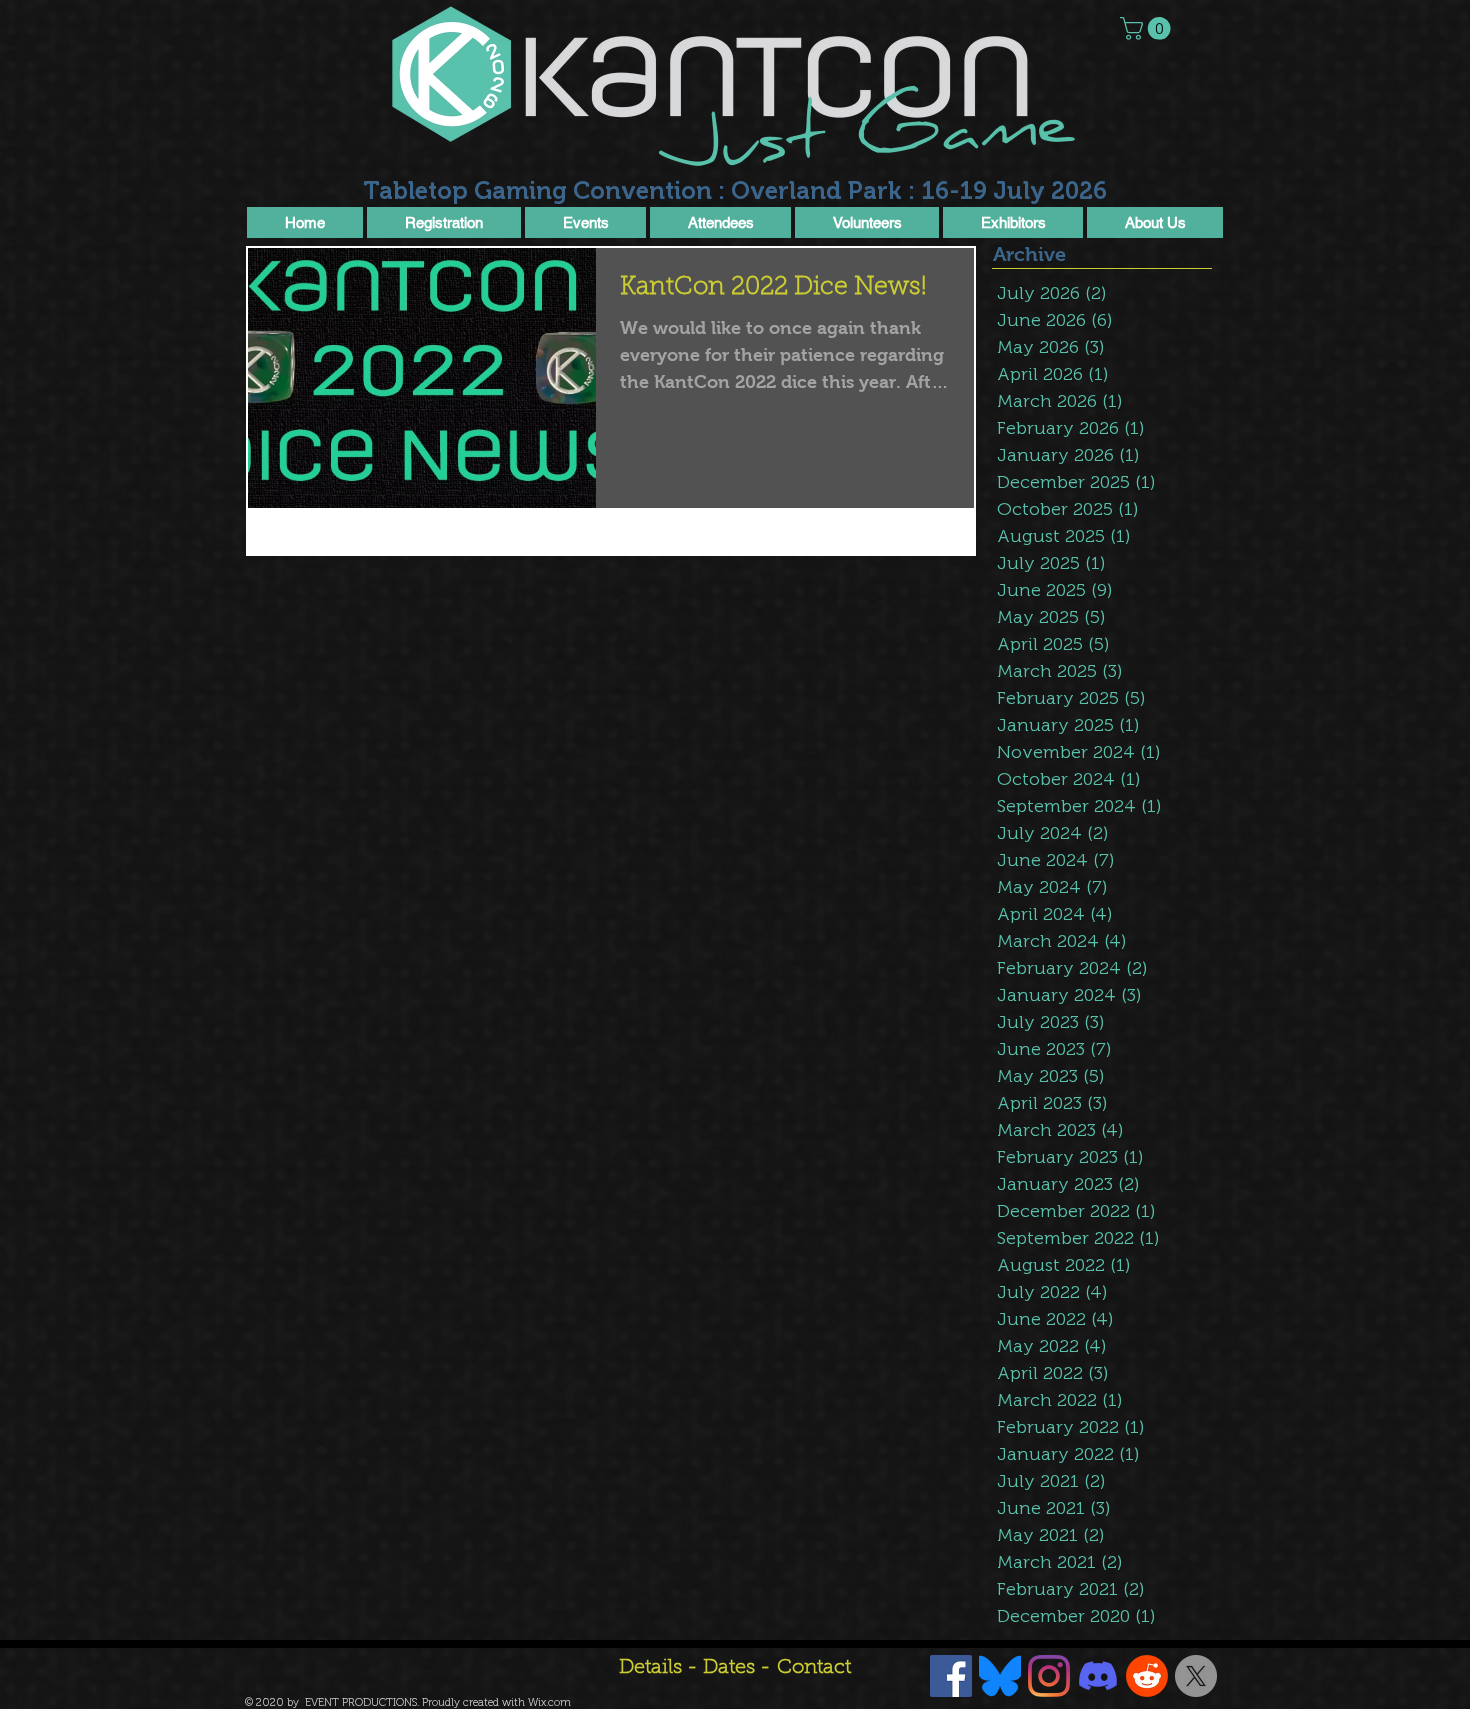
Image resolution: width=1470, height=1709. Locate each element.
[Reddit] (1147, 1676)
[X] (1196, 1676)
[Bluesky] (1000, 1676)
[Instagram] (1049, 1676)
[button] (1148, 28)
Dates (731, 1668)
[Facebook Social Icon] (951, 1676)
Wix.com (549, 1702)
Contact (814, 1668)
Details (650, 1668)
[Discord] (1098, 1676)
